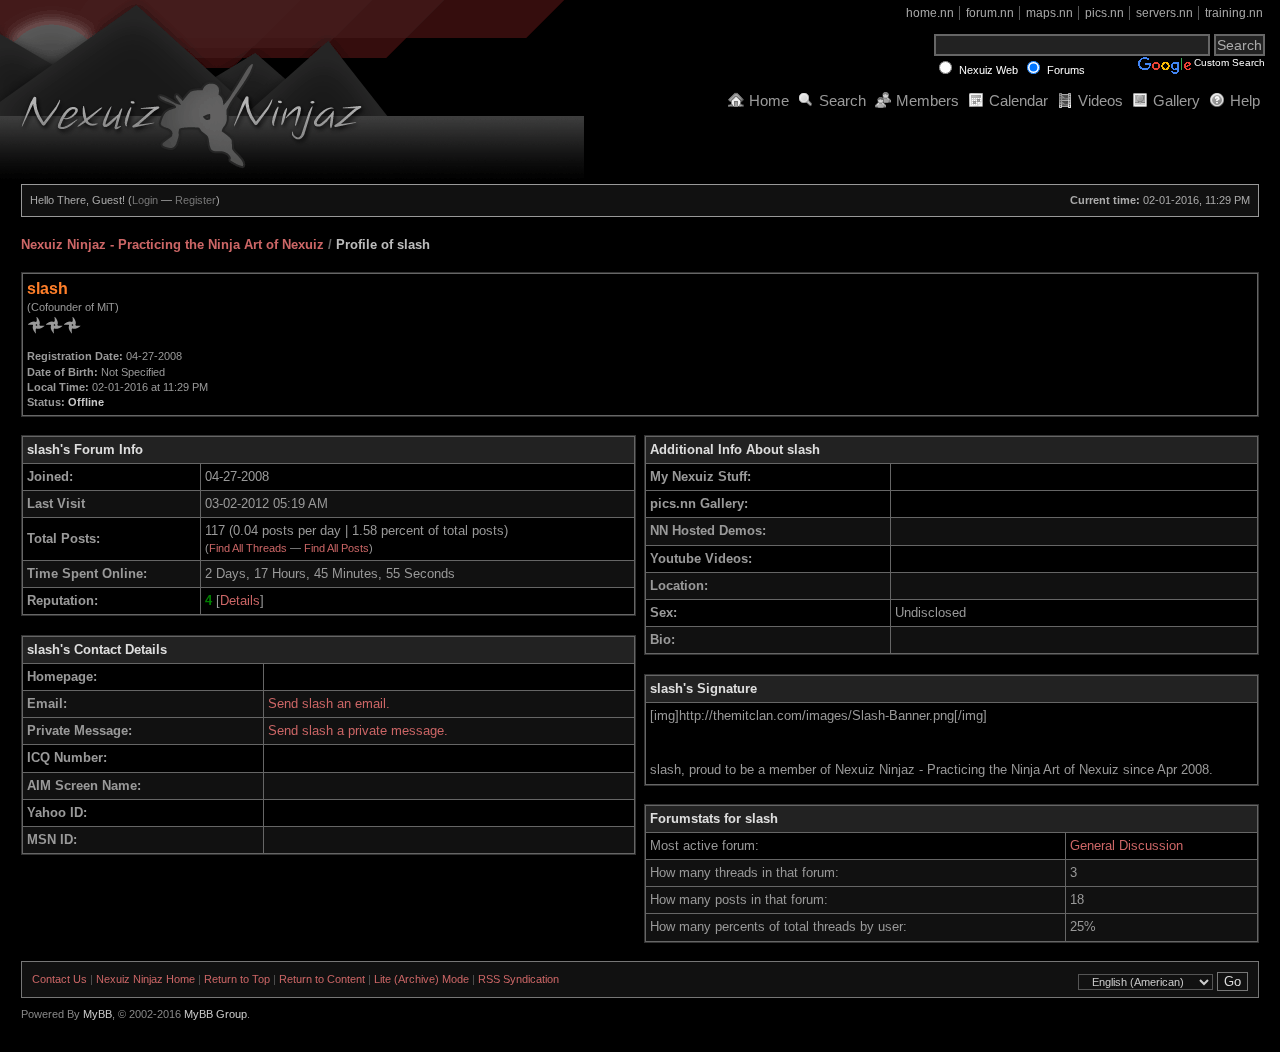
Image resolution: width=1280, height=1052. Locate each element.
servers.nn (1164, 13)
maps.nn (1049, 13)
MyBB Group (215, 1014)
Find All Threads (248, 548)
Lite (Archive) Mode (421, 979)
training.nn (1234, 13)
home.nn (930, 13)
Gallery (1176, 100)
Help (1245, 100)
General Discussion (1126, 845)
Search (842, 100)
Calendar (1018, 100)
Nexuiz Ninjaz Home (145, 979)
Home (769, 100)
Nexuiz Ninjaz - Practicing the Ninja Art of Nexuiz (172, 244)
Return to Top (237, 979)
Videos (1100, 100)
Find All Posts (336, 548)
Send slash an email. (329, 703)
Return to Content (322, 979)
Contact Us (59, 979)
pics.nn (1104, 13)
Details (240, 600)
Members (927, 100)
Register (195, 200)
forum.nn (990, 13)
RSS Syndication (518, 979)
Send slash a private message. (358, 730)
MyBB (97, 1014)
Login (145, 200)
